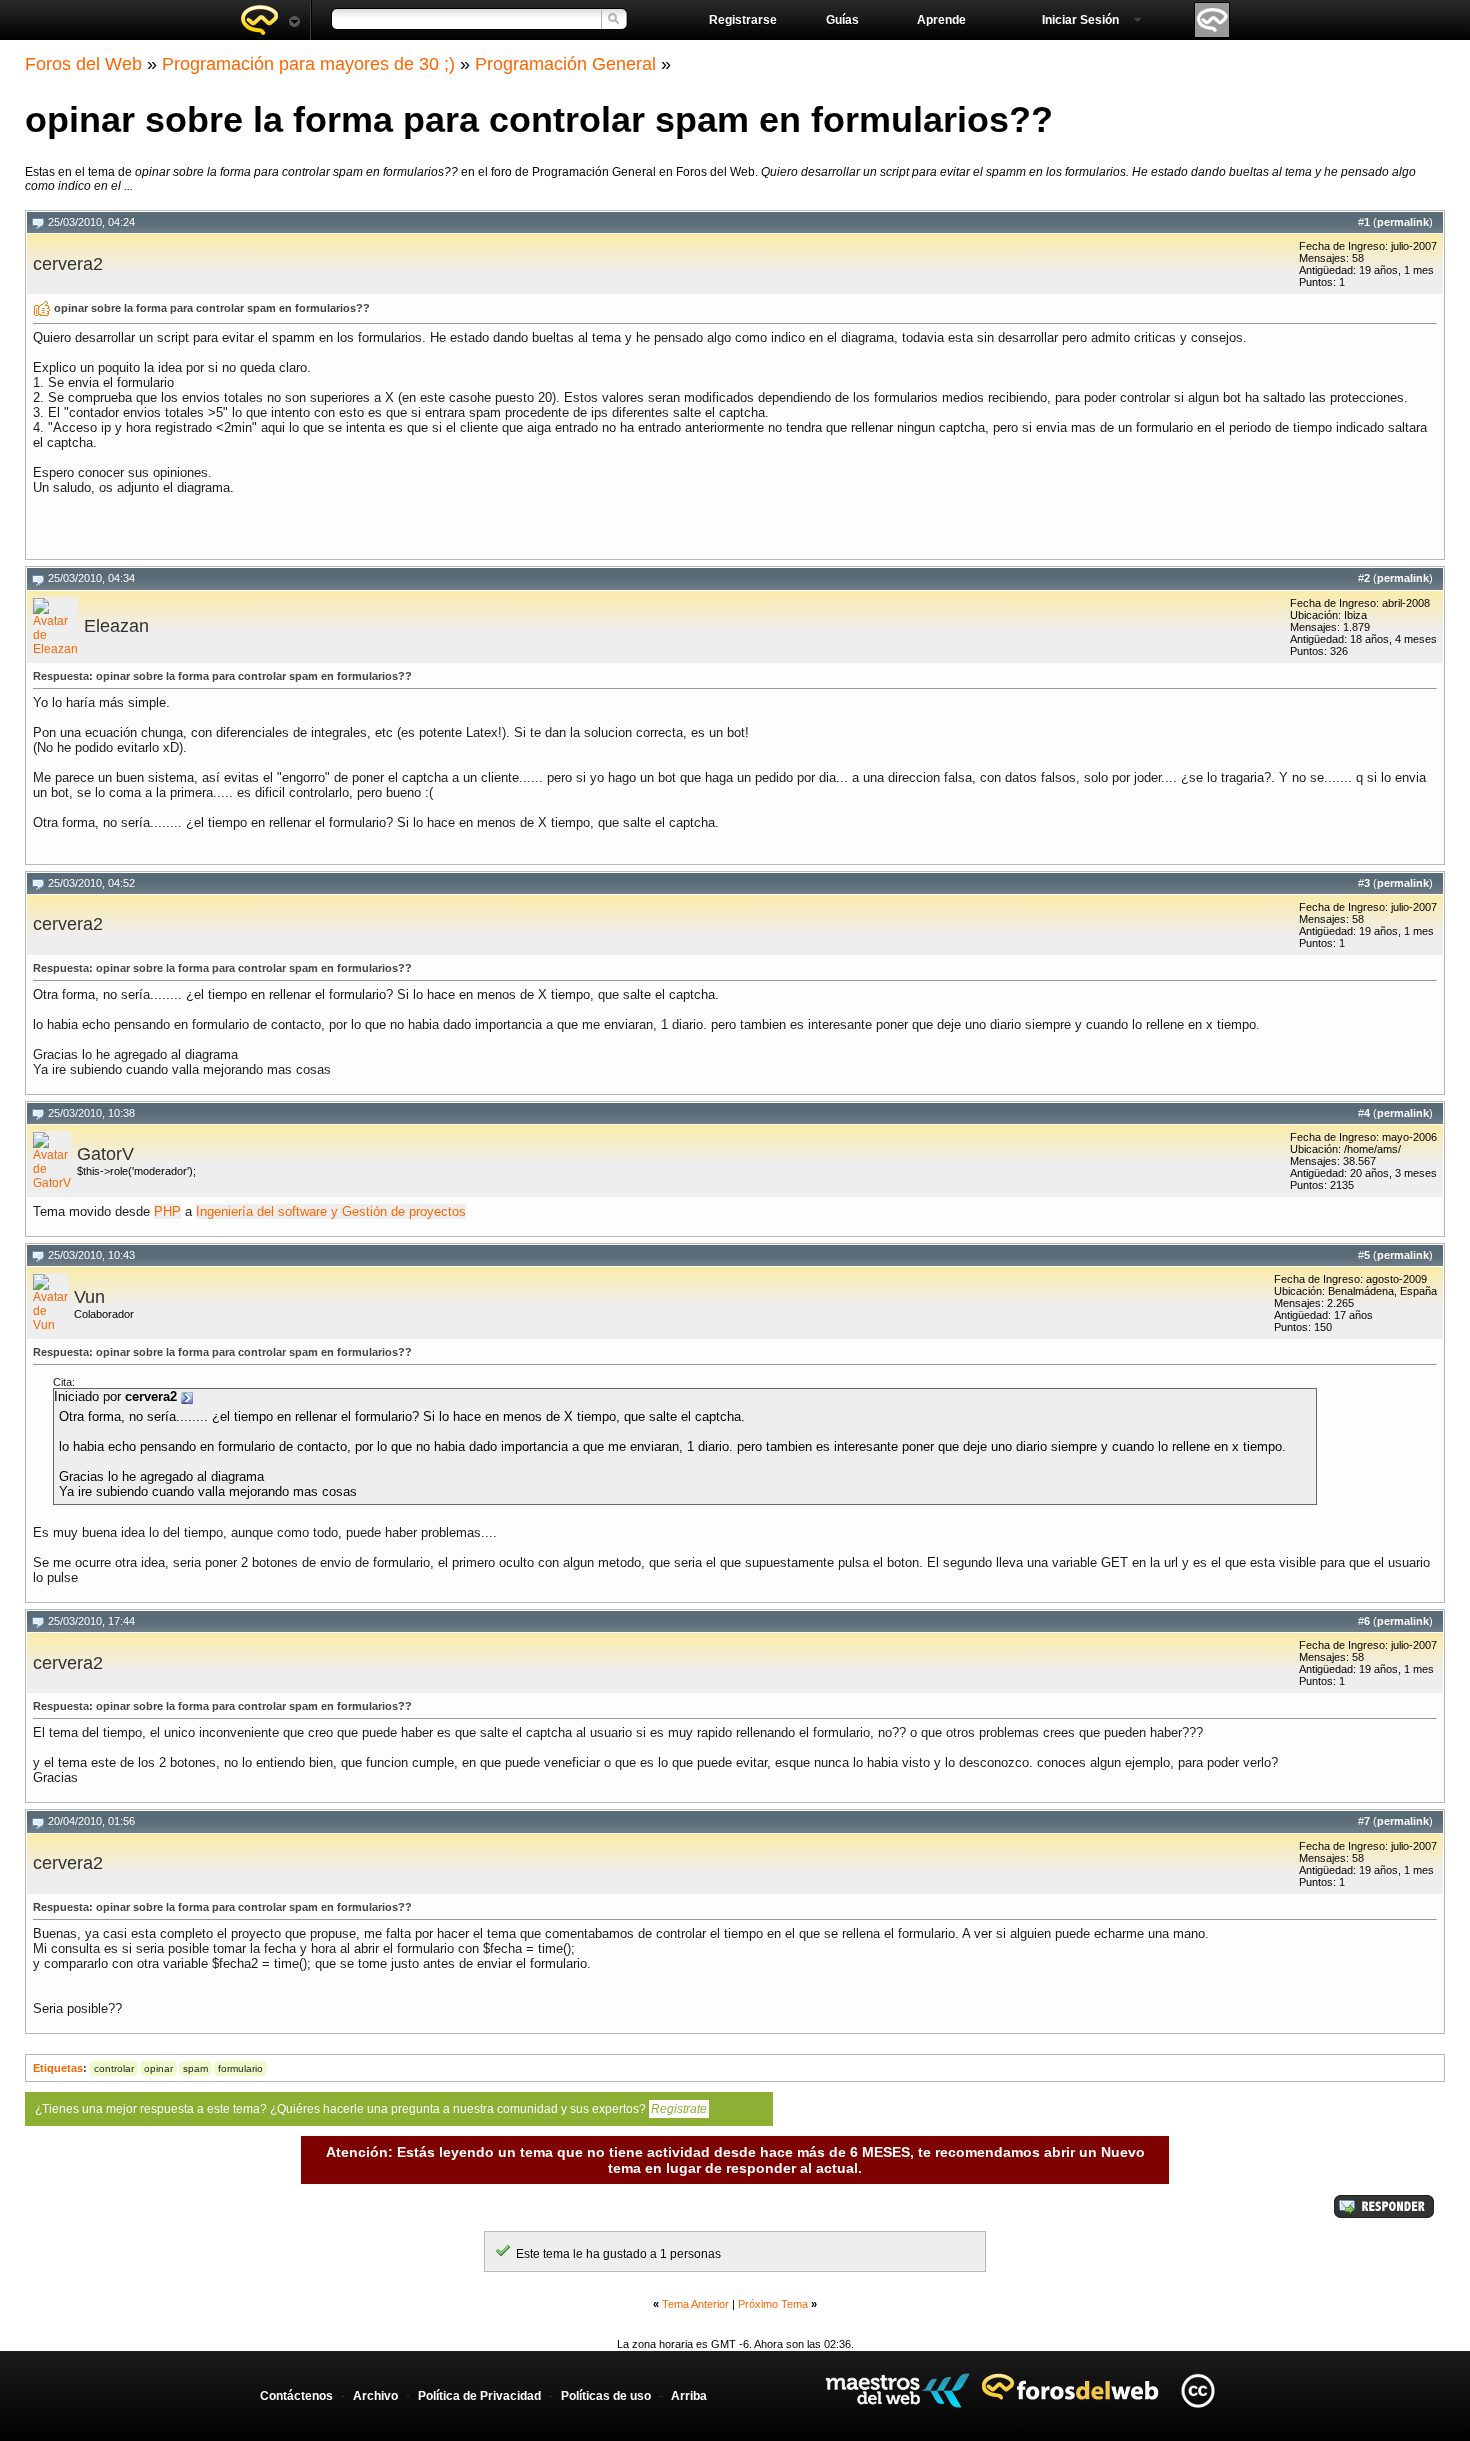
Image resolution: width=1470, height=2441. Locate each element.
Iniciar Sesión (1080, 20)
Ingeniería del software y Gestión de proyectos (331, 1211)
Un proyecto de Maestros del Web (897, 2390)
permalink (1403, 222)
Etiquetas (58, 2068)
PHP (167, 1211)
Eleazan (116, 626)
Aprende (941, 20)
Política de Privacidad (479, 2396)
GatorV (105, 1154)
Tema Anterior (695, 2304)
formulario (240, 2068)
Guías (842, 20)
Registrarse (743, 20)
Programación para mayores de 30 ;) (308, 64)
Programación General (565, 64)
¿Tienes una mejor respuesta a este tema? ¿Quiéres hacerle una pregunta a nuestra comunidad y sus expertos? (371, 2109)
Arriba (689, 2396)
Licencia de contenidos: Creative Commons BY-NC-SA (1197, 2390)
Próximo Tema (773, 2304)
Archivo (375, 2396)
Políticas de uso (606, 2396)
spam (195, 2068)
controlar (114, 2068)
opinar (158, 2068)
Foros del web (270, 20)
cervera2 (68, 264)
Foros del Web (83, 64)
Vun (89, 1297)
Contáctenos (296, 2396)
